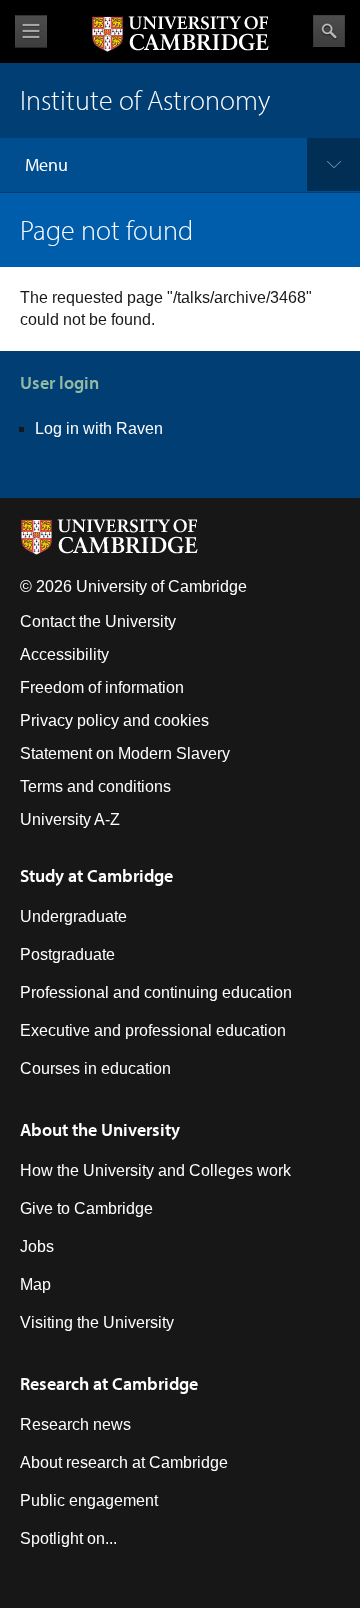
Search (329, 31)
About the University (100, 1129)
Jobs (37, 1246)
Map (35, 1284)
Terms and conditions (95, 786)
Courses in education (95, 1068)
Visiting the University (97, 1322)
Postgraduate (67, 954)
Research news (75, 1424)
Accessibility (64, 654)
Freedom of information (102, 687)
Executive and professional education (153, 1030)
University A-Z (70, 819)
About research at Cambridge (124, 1462)
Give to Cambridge (86, 1208)
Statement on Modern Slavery (125, 753)
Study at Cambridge (96, 875)
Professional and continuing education (156, 992)
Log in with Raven (99, 428)
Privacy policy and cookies (114, 720)
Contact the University (98, 621)
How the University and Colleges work (155, 1170)
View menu (31, 31)
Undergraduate (73, 916)
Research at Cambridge (109, 1383)
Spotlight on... (68, 1538)
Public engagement (89, 1500)
